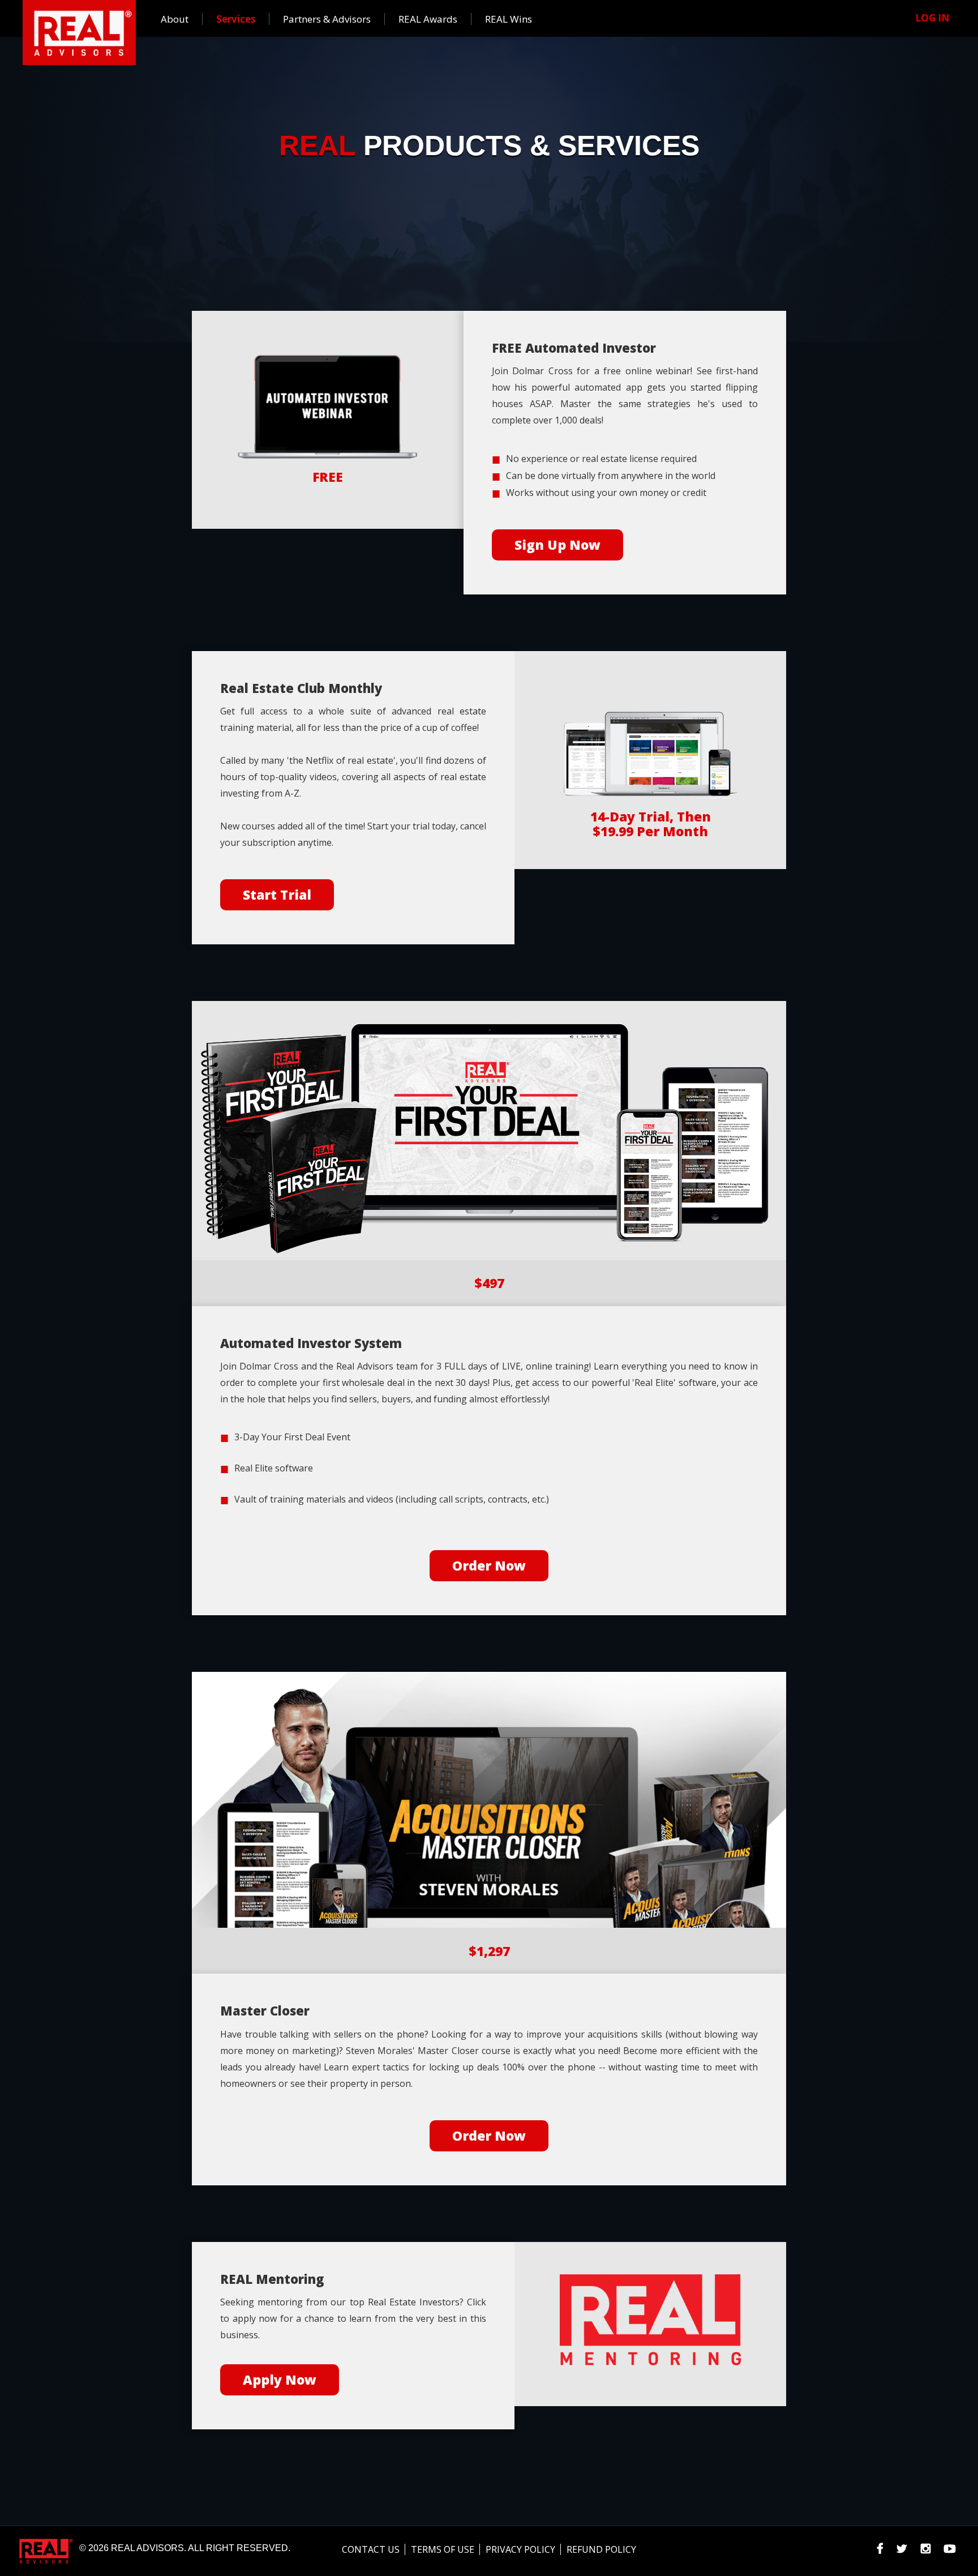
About (175, 19)
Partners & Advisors (327, 19)
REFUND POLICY (601, 2549)
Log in (932, 18)
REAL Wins (509, 19)
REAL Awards (428, 19)
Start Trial (277, 895)
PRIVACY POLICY (520, 2549)
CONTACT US (371, 2549)
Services (236, 19)
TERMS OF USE (443, 2549)
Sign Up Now (557, 545)
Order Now (489, 1565)
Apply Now (280, 2380)
